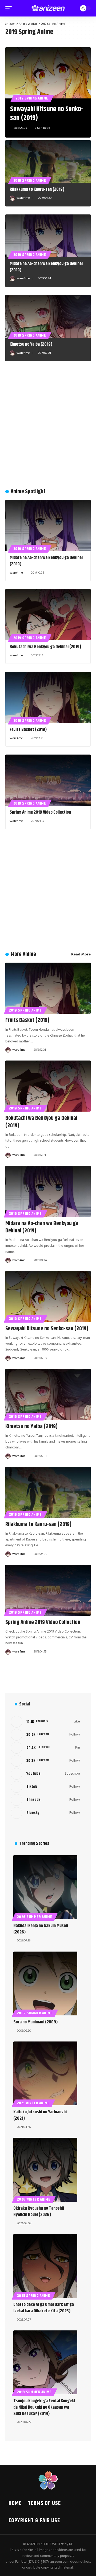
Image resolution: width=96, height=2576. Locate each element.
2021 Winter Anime (33, 2103)
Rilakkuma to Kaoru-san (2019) (37, 189)
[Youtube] (45, 1774)
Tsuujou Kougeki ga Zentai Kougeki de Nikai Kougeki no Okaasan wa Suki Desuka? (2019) (44, 2407)
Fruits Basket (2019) (28, 730)
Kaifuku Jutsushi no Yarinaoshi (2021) (40, 2115)
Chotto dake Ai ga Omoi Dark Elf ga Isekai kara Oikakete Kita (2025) (44, 2308)
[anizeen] (48, 8)
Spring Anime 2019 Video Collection (40, 812)
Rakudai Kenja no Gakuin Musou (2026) (41, 1929)
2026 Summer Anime (35, 1917)
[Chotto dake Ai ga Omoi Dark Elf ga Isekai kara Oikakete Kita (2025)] (45, 2266)
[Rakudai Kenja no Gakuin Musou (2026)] (45, 1887)
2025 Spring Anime (34, 2296)
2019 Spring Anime (32, 98)
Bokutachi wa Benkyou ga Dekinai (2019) (45, 647)
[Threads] (45, 1800)
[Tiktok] (45, 1787)
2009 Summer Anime (35, 2013)
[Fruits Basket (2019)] (48, 697)
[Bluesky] (45, 1813)
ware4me (23, 198)
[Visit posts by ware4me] (12, 198)
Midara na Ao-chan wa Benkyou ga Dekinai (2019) (46, 267)
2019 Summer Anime (34, 2392)
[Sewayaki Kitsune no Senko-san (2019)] (48, 73)
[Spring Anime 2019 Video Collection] (48, 780)
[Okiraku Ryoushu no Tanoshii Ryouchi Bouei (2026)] (45, 2170)
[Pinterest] (45, 1748)
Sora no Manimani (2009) (36, 2022)
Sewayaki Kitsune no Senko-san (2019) (47, 114)
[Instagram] (45, 1761)
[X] (45, 1735)
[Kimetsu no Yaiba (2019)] (48, 316)
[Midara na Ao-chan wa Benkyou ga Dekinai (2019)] (48, 236)
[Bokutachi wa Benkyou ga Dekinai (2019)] (48, 615)
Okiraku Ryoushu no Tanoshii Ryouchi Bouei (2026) (39, 2211)
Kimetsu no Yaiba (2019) (31, 344)
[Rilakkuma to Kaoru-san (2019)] (48, 161)
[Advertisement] (48, 428)
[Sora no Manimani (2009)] (45, 1983)
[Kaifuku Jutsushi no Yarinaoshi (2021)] (45, 2073)
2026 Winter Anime (34, 2200)
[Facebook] (45, 1722)
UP (71, 2544)
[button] (10, 8)
